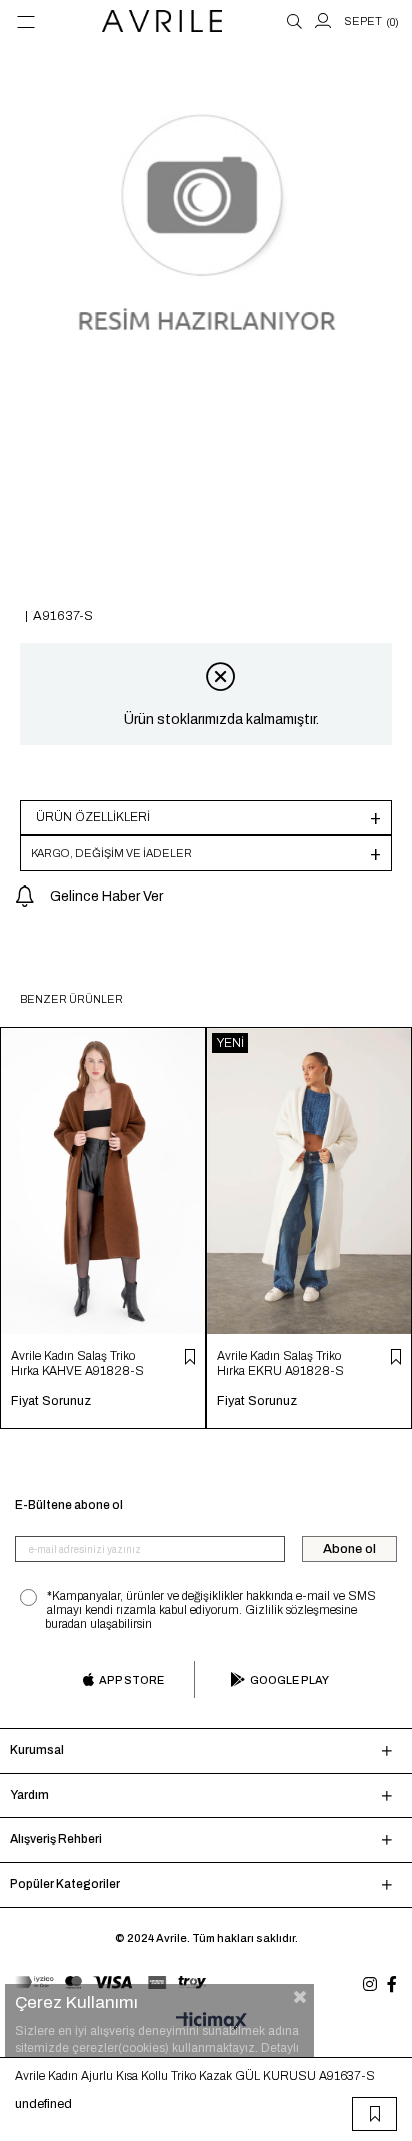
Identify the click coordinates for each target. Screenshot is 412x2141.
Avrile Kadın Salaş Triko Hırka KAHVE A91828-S (77, 1363)
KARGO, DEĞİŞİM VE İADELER (111, 853)
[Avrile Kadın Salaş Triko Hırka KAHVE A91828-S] (103, 1181)
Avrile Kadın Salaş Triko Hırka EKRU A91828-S (280, 1363)
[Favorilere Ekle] (375, 2114)
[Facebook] (392, 1984)
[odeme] (110, 1982)
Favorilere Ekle (190, 1357)
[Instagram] (370, 1984)
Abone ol (349, 1549)
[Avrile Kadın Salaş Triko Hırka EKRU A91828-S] (309, 1181)
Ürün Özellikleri (93, 817)
